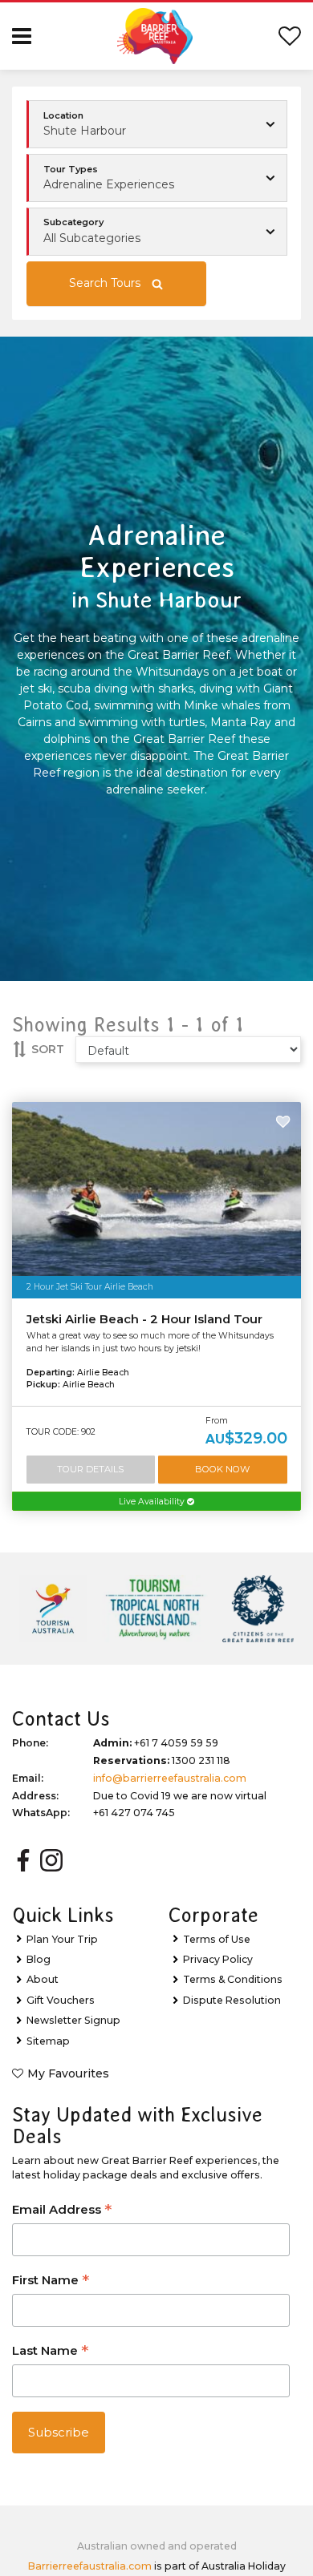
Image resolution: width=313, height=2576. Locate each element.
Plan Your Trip (62, 1939)
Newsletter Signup (73, 2020)
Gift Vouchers (61, 2000)
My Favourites (68, 2073)
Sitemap (48, 2041)
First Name (51, 2281)
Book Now (222, 1469)
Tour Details (90, 1469)
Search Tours (105, 283)
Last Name (50, 2352)
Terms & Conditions (233, 1979)
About (43, 1979)
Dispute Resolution (232, 2000)
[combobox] (157, 178)
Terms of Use (217, 1939)
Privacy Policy (218, 1959)
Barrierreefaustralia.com (90, 2566)
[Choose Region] (157, 124)
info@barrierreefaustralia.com (170, 1778)
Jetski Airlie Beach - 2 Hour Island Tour (144, 1319)
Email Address (62, 2211)
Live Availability (153, 1502)
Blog (39, 1959)
